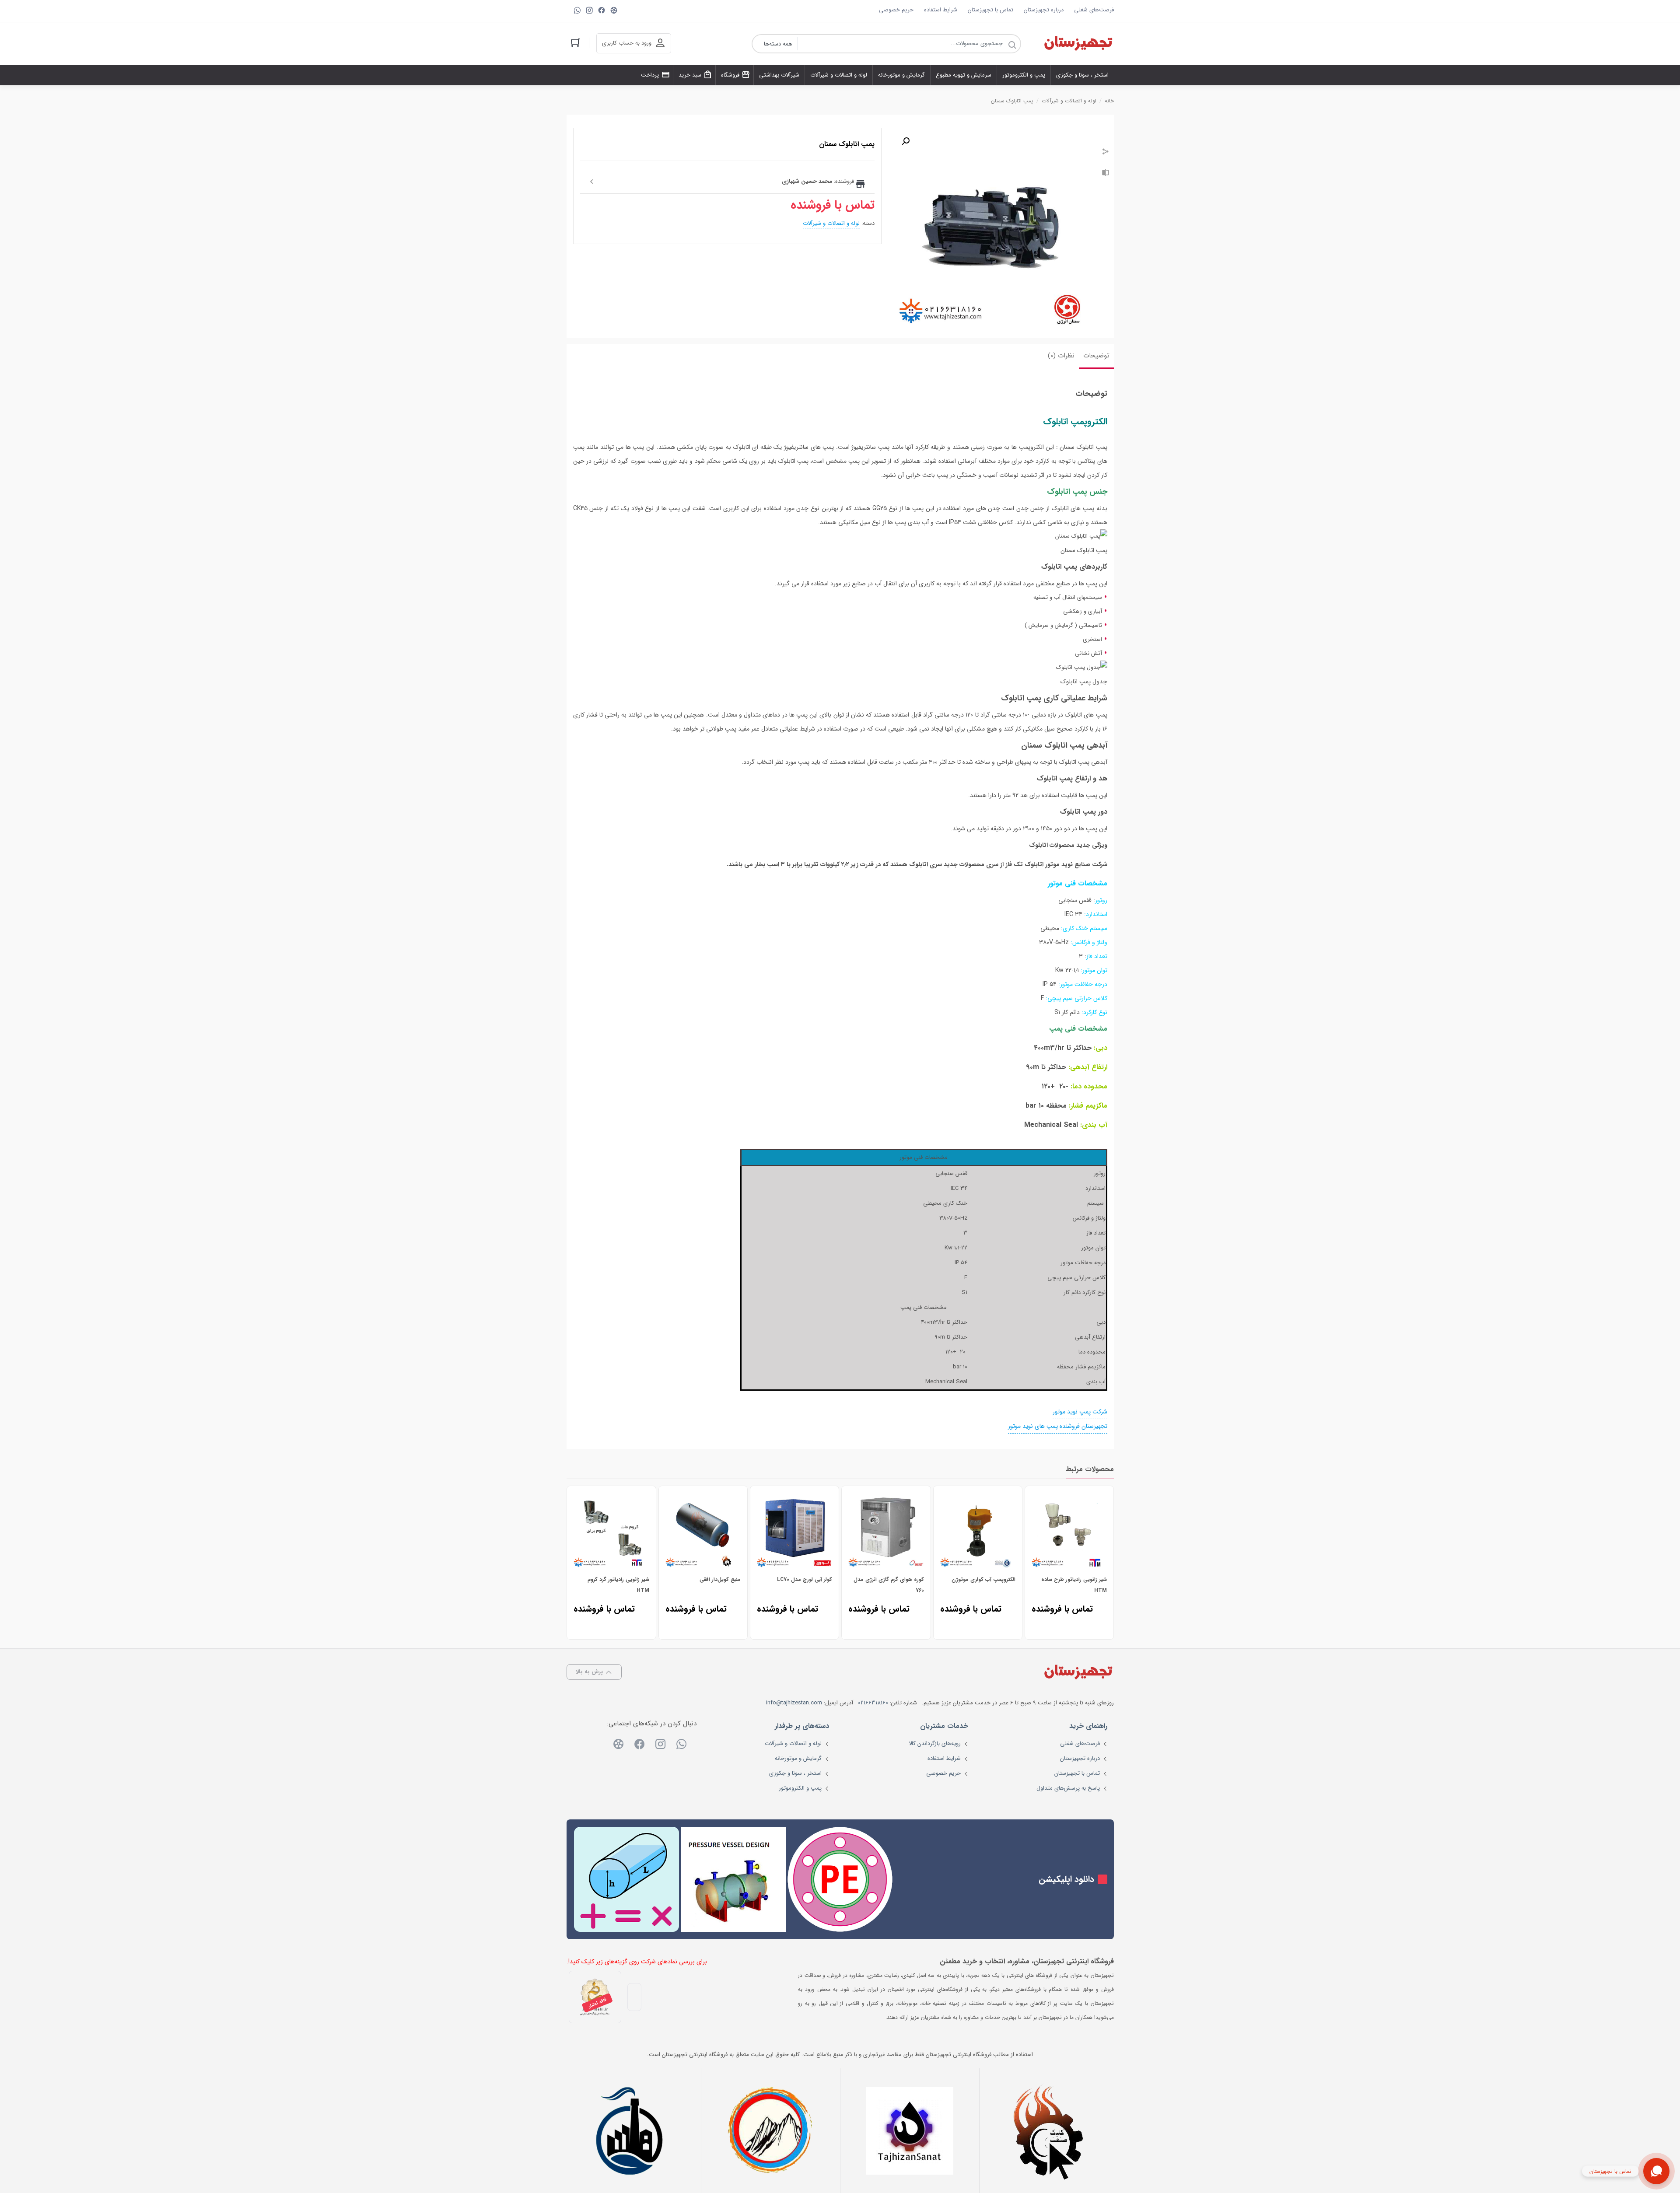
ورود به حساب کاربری (627, 43)
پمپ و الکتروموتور (800, 1788)
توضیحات (1096, 356)
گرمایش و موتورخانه (798, 1758)
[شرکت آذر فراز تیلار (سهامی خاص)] (770, 2131)
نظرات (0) (1061, 356)
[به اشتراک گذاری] (1106, 153)
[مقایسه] (1106, 174)
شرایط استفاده (941, 10)
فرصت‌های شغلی (1094, 10)
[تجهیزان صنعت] (910, 2131)
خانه (1109, 101)
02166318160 (873, 1703)
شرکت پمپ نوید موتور (1080, 1412)
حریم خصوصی (896, 10)
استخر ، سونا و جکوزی (795, 1773)
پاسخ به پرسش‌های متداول (1068, 1788)
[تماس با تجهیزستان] (1656, 2171)
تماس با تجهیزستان (990, 10)
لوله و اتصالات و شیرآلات (1069, 101)
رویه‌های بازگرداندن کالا (935, 1744)
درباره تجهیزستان (1044, 10)
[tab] (1096, 357)
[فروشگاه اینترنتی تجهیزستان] (1078, 44)
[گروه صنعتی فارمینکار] (631, 2131)
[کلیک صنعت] (1049, 2131)
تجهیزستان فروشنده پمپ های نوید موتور (1058, 1426)
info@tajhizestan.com (794, 1703)
